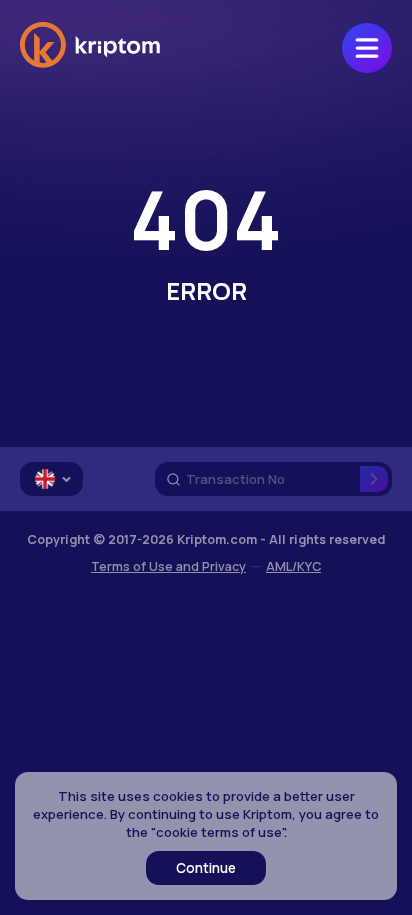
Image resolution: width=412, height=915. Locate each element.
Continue (206, 868)
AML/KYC (293, 566)
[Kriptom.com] (90, 64)
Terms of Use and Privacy (168, 566)
